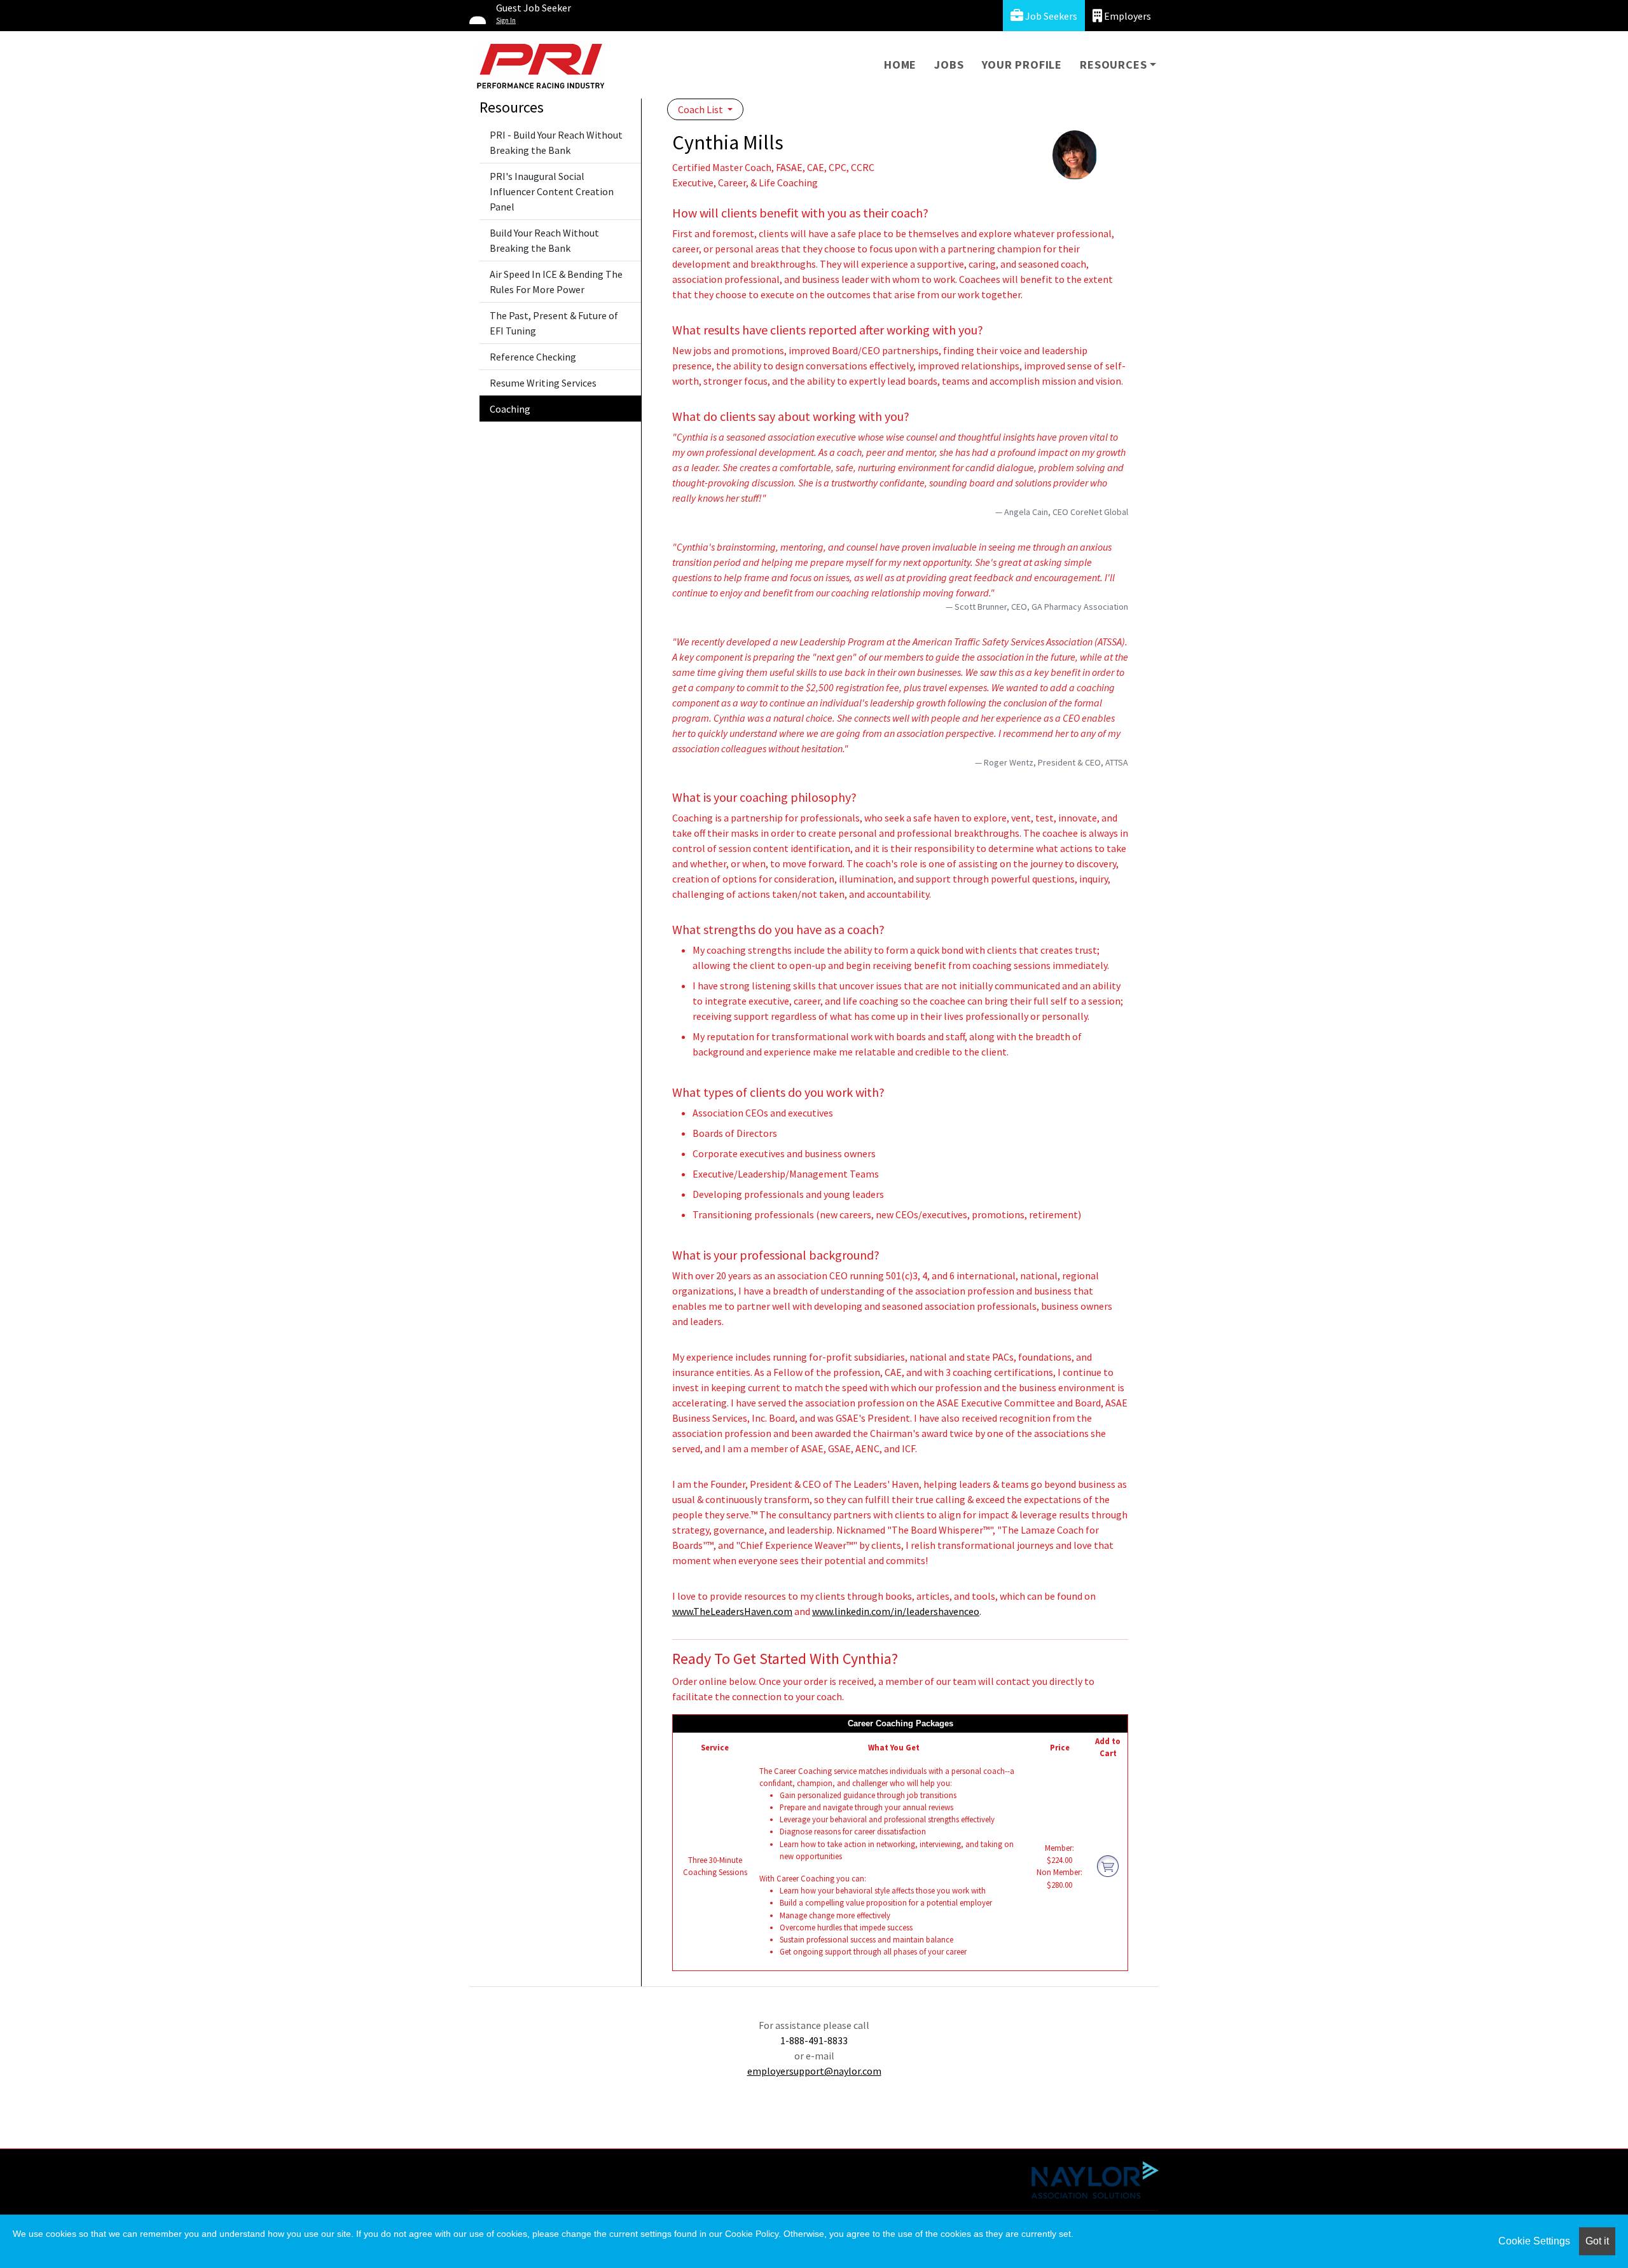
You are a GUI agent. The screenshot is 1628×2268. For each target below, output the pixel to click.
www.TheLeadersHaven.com (732, 1611)
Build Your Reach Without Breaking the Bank (544, 240)
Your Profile (1022, 65)
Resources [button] (1113, 65)
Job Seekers (1050, 16)
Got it (1597, 2241)
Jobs (949, 65)
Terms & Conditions (581, 2168)
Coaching (510, 409)
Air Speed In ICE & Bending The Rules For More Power (556, 282)
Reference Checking (533, 357)
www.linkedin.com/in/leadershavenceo (896, 1611)
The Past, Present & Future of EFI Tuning (554, 323)
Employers (1127, 16)
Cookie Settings (1534, 2241)
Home (900, 65)
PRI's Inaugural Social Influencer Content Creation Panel (552, 191)
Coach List (701, 109)
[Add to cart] (1108, 1866)
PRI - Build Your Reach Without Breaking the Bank (556, 142)
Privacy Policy (683, 2168)
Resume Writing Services (543, 383)
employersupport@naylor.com (814, 2071)
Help (503, 2168)
